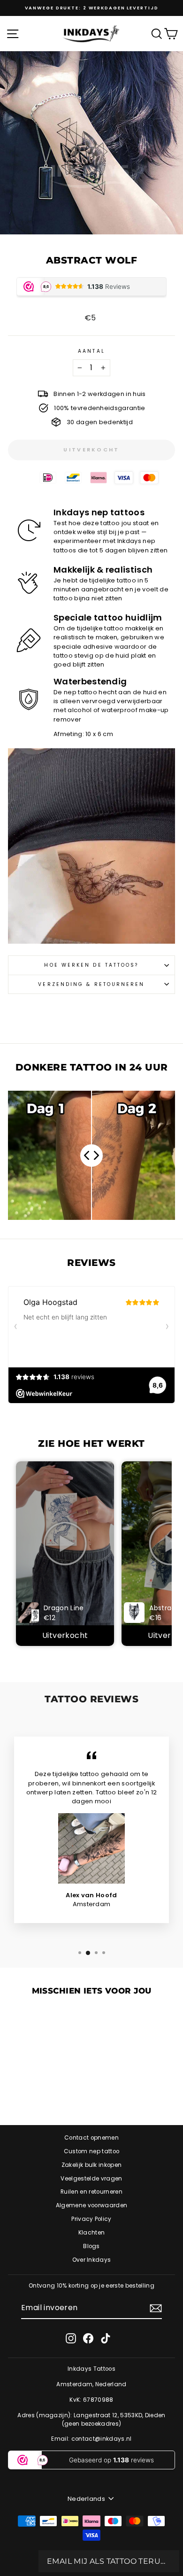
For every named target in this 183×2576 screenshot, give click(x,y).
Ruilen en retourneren (91, 2192)
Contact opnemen (91, 2138)
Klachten (92, 2233)
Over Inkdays (92, 2260)
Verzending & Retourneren (91, 984)
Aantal (91, 351)
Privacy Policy (91, 2219)
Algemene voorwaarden (91, 2205)
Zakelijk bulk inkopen (92, 2165)
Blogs (91, 2246)
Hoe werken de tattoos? (91, 965)
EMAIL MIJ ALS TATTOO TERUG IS (109, 2561)
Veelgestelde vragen (91, 2179)
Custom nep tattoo (91, 2151)
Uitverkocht (65, 1635)
